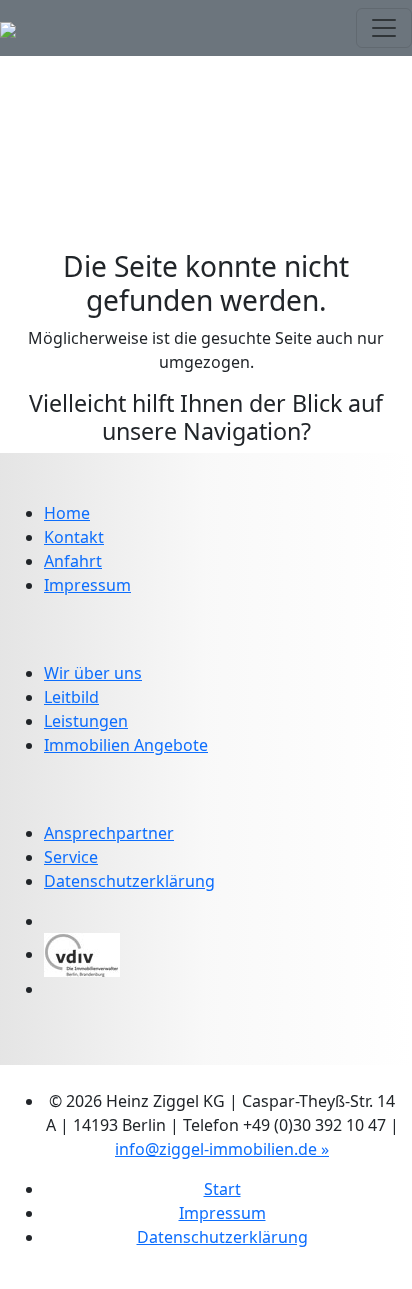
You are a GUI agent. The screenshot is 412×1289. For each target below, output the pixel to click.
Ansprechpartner (109, 833)
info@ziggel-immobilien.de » (222, 1149)
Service (71, 857)
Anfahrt (73, 561)
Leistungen (86, 721)
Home (67, 513)
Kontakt (74, 537)
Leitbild (71, 697)
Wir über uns (93, 673)
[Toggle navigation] (384, 28)
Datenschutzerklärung (129, 881)
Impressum (87, 585)
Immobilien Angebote (126, 745)
